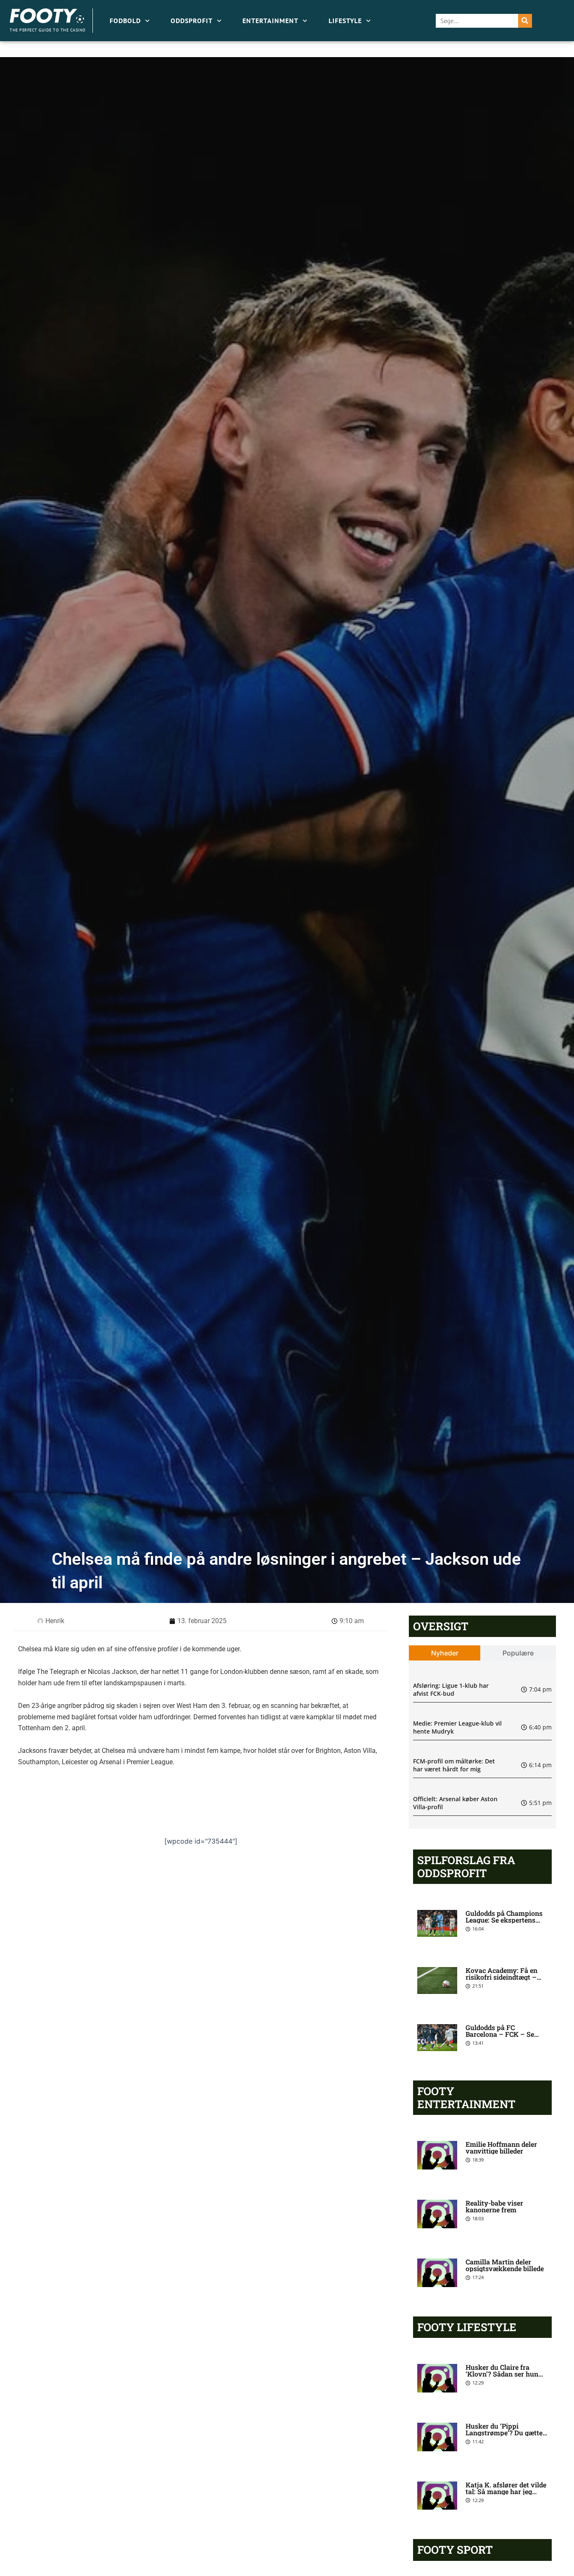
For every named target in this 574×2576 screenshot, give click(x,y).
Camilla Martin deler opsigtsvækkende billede (505, 2265)
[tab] (445, 1653)
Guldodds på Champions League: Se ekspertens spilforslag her (504, 1920)
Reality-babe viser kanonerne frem (494, 2206)
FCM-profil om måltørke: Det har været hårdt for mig (454, 1765)
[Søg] (525, 21)
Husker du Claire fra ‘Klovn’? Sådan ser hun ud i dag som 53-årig (502, 2374)
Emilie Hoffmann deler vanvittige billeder (501, 2147)
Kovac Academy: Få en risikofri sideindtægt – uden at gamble (502, 1977)
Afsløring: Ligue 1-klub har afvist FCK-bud (451, 1690)
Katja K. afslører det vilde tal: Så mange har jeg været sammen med (506, 2491)
